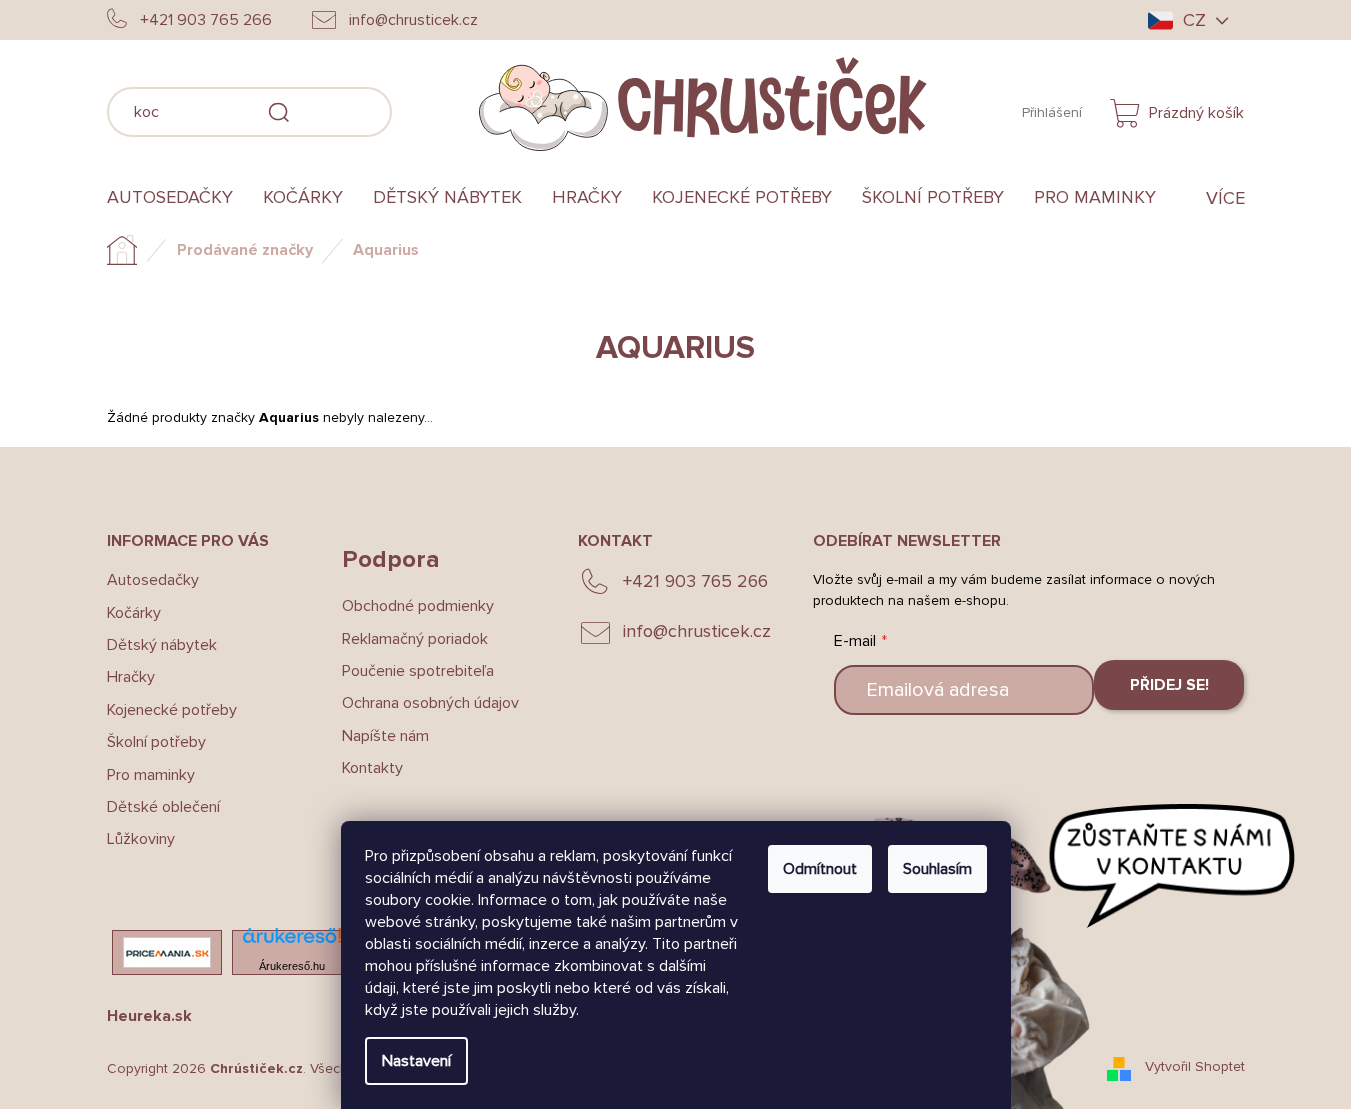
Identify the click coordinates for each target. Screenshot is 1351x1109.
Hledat (422, 109)
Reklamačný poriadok (415, 639)
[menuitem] (177, 198)
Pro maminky (151, 775)
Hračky (131, 677)
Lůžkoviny (141, 839)
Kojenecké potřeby (172, 710)
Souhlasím (937, 869)
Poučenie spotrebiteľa (418, 671)
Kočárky (134, 613)
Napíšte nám (385, 736)
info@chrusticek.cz (697, 631)
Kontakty (372, 768)
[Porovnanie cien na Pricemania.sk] (167, 952)
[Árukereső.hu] (292, 941)
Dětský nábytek (162, 645)
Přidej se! (1169, 685)
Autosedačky (153, 580)
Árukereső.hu (292, 966)
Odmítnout (820, 869)
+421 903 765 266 (695, 581)
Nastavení (416, 1061)
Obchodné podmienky (418, 606)
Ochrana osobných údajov (430, 703)
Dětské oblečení (163, 807)
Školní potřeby (156, 742)
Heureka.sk (149, 1016)
